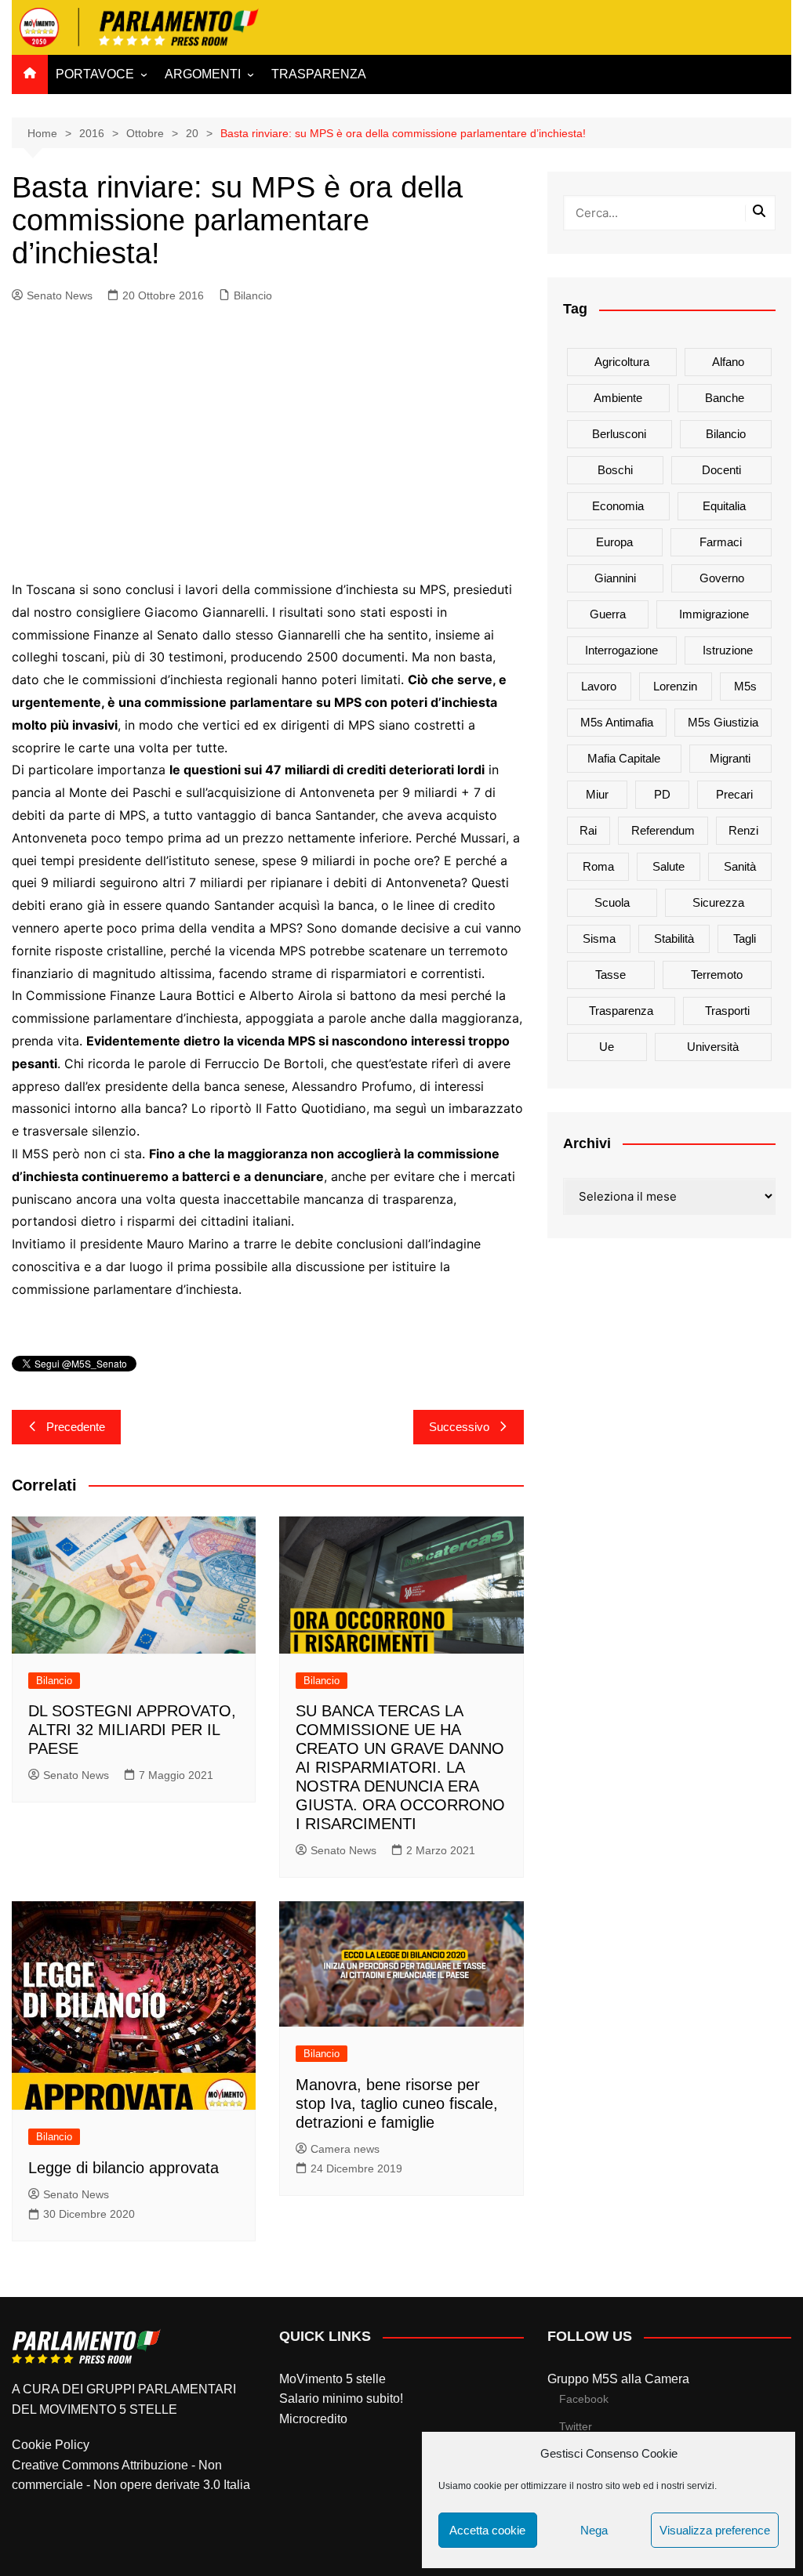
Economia (618, 506)
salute (669, 866)
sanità (740, 866)
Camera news (345, 2149)
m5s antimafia (617, 722)
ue (607, 1047)
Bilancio (253, 295)
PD (662, 794)
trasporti (727, 1011)
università (713, 1047)
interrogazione (621, 650)
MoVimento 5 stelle (332, 2379)
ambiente (618, 398)
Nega (594, 2530)
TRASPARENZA (319, 74)
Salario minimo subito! (341, 2398)
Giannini (615, 578)
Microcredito (313, 2419)
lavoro (599, 686)
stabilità (674, 938)
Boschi (615, 470)
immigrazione (714, 614)
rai (588, 830)
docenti (721, 470)
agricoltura (622, 362)
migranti (730, 758)
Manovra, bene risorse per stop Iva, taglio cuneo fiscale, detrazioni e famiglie (397, 2103)
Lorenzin (675, 686)
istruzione (728, 650)
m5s (745, 686)
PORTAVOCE (95, 74)
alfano (728, 362)
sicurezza (718, 902)
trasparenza (621, 1011)
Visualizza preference (715, 2530)
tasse (610, 975)
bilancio (726, 434)
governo (722, 578)
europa (614, 542)
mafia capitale (624, 758)
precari (734, 794)
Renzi (743, 830)
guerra (608, 614)
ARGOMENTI (203, 74)
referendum (663, 830)
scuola (612, 902)
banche (725, 398)
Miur (597, 794)
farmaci (721, 542)
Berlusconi (619, 434)
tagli (745, 938)
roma (598, 866)
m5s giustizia (723, 722)
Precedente (76, 1427)
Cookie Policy (51, 2445)
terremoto (717, 975)
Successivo (459, 1427)
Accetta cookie (487, 2530)
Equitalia (724, 506)
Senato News (60, 295)
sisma (599, 938)
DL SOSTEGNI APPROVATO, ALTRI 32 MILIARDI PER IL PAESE (132, 1730)
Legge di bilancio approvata (124, 2168)
